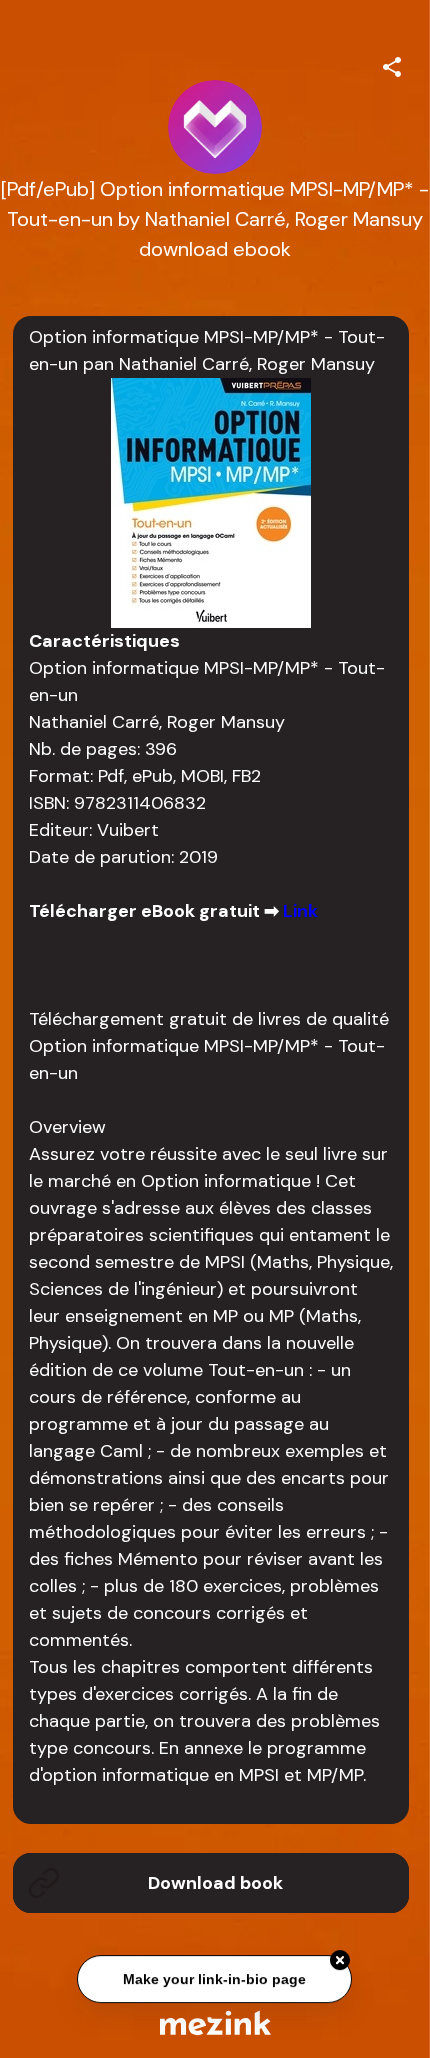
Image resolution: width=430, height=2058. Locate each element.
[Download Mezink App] (215, 2022)
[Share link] (392, 64)
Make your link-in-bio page (215, 1980)
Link (300, 911)
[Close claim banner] (341, 1961)
